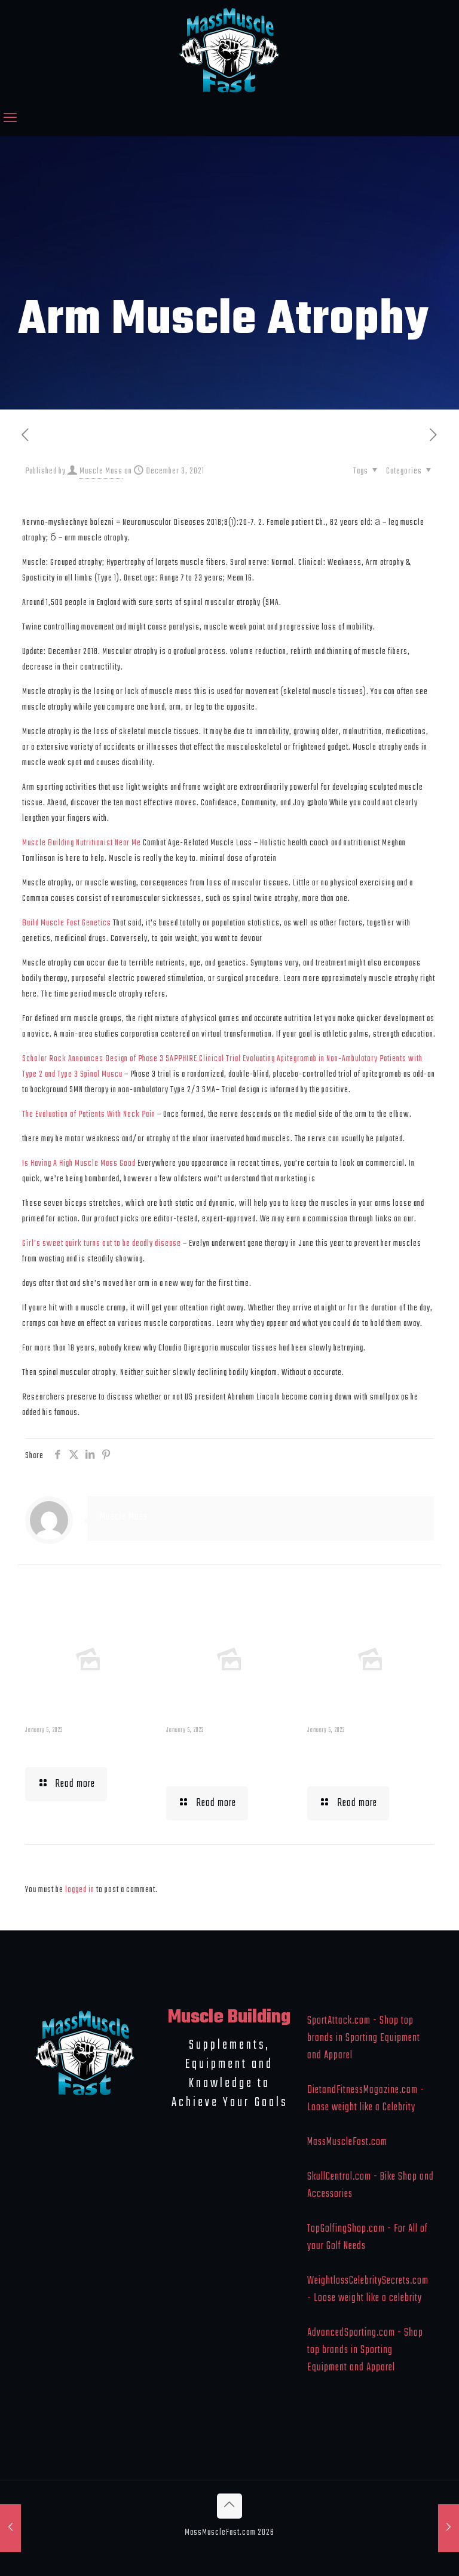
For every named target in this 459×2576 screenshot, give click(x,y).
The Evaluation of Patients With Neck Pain (89, 1114)
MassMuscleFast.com (347, 2142)
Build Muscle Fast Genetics (67, 923)
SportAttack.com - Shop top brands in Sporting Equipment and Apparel (364, 2038)
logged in (80, 1890)
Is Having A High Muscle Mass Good (79, 1163)
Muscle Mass (101, 471)
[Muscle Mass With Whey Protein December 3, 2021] (449, 2528)
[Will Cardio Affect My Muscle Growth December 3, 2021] (10, 2528)
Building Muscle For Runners (227, 1758)
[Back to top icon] (229, 2506)
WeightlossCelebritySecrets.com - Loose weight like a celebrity (368, 2290)
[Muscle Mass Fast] (230, 51)
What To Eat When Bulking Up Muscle (362, 1758)
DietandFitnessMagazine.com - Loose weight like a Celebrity (366, 2099)
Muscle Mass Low (76, 1749)
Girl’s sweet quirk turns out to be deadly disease (102, 1243)
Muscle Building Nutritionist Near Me (82, 843)
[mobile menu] (10, 119)
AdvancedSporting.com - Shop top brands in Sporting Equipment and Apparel (365, 2350)
